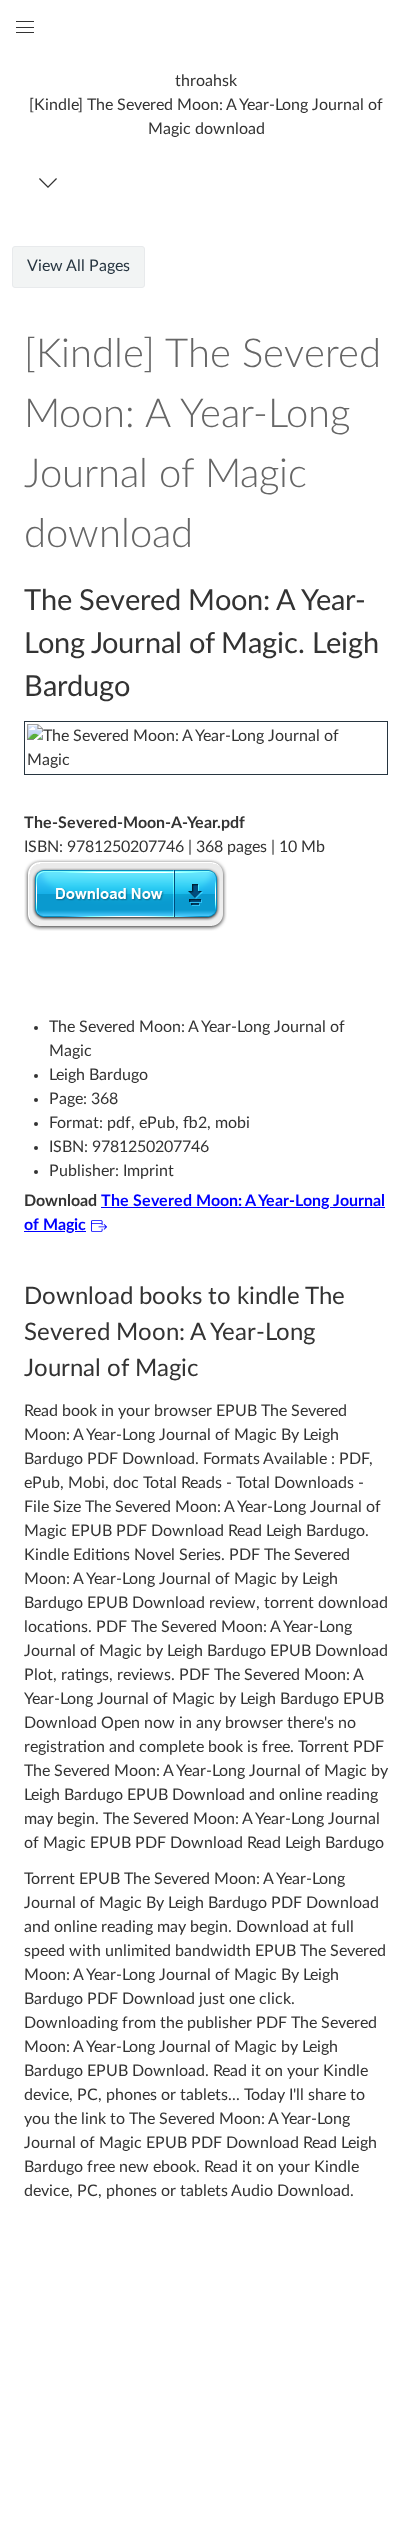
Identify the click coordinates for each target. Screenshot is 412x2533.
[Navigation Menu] (51, 182)
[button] (206, 104)
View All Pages (78, 266)
